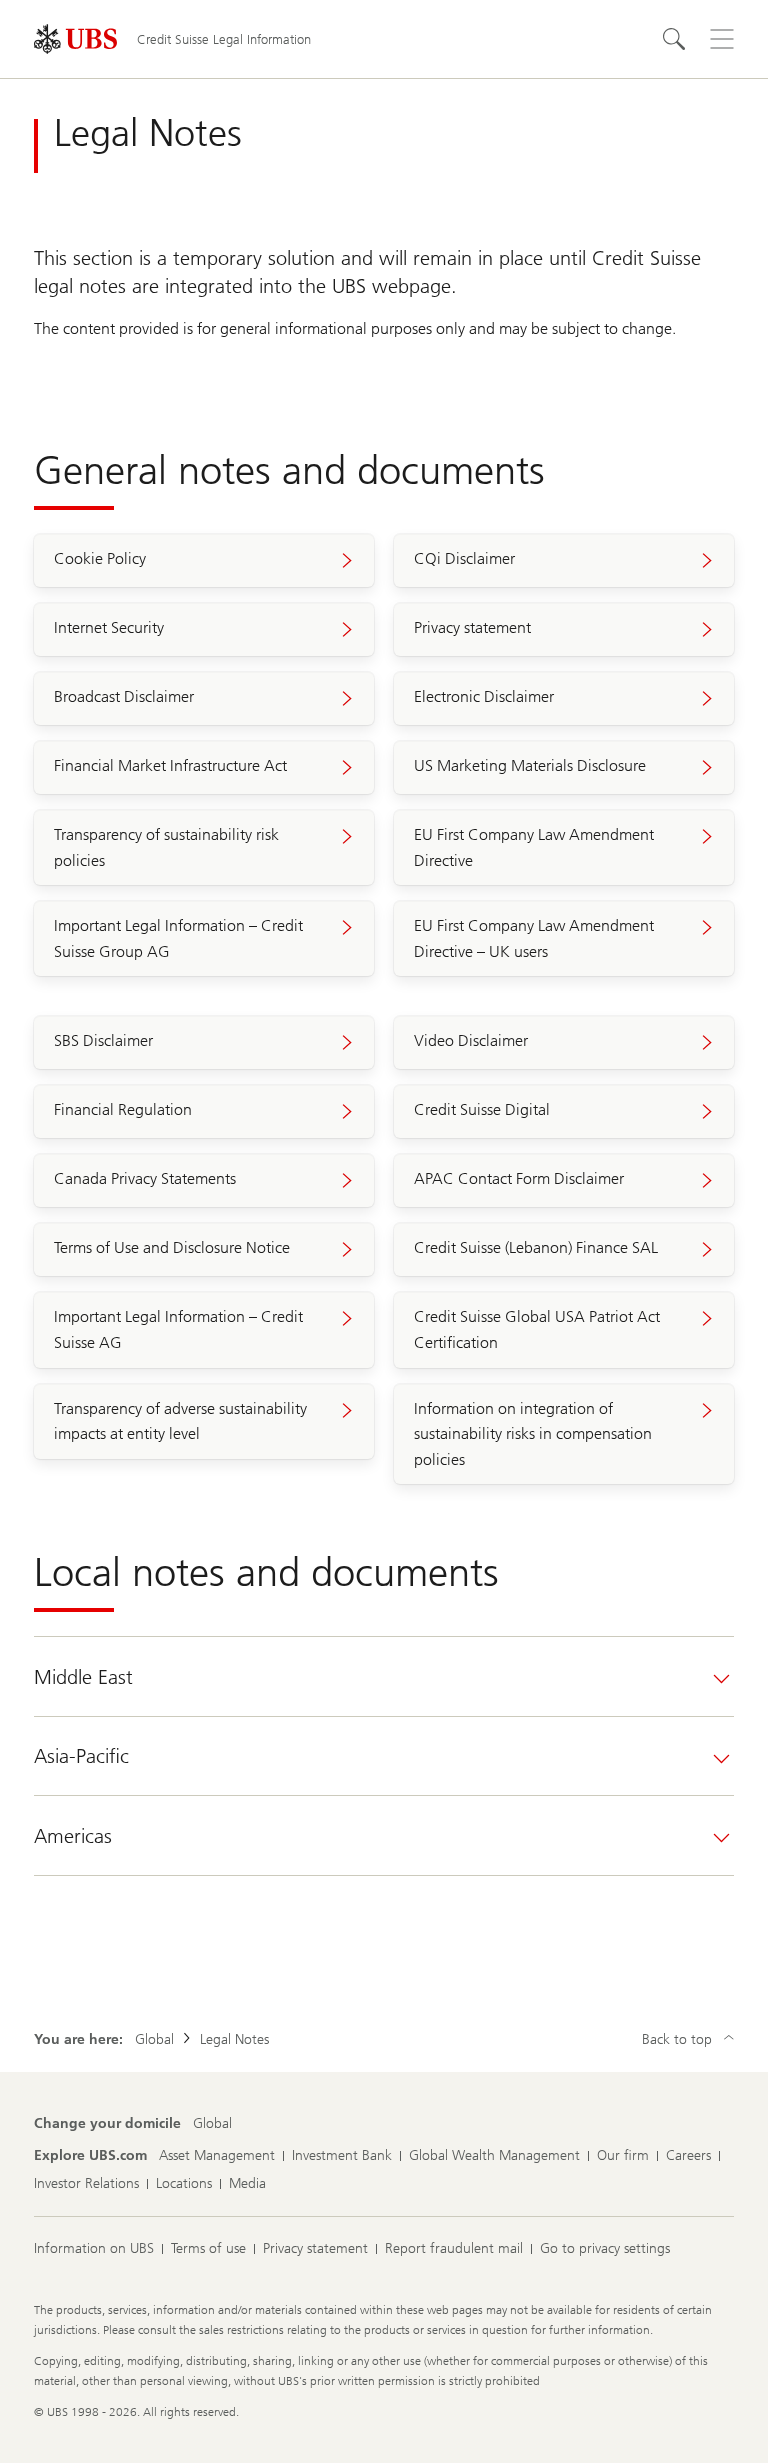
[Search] (674, 39)
